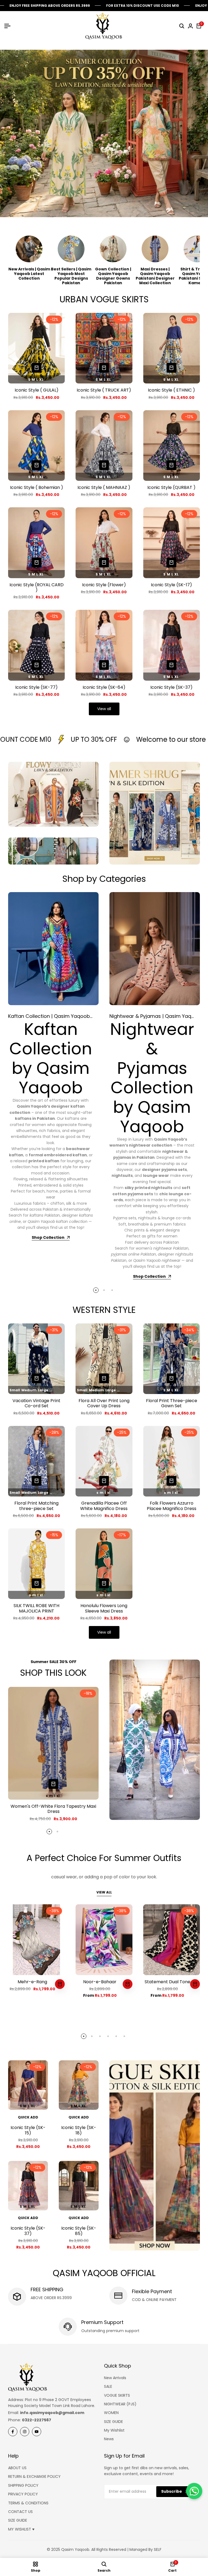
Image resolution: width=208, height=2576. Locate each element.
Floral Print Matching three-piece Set (36, 1506)
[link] (155, 1740)
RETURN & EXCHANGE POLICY (34, 2476)
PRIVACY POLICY (23, 2494)
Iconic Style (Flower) (104, 585)
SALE (108, 2386)
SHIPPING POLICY (23, 2485)
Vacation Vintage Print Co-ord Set (36, 1403)
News (109, 2439)
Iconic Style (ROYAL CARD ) (37, 587)
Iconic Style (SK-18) (79, 2130)
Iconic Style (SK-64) (104, 687)
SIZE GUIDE (113, 2422)
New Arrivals (115, 2378)
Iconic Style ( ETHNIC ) (171, 390)
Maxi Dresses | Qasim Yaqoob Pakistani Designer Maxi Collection (155, 276)
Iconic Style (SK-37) (171, 687)
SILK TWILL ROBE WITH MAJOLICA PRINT (36, 1608)
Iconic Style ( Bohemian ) (37, 487)
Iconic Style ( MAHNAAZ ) (104, 487)
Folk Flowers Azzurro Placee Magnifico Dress (172, 1506)
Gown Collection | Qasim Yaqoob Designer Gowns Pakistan (113, 276)
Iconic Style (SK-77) (36, 687)
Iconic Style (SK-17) (171, 585)
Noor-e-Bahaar (100, 1982)
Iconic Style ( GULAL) (37, 390)
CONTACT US (20, 2512)
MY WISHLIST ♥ (21, 2529)
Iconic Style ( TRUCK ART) (104, 390)
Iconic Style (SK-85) (79, 2231)
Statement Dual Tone (168, 1982)
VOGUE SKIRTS (117, 2395)
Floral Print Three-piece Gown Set (172, 1403)
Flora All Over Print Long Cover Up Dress (104, 1403)
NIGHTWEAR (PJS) (120, 2404)
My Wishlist (114, 2430)
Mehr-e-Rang (32, 1982)
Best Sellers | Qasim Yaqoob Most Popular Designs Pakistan (71, 276)
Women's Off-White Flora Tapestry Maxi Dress (53, 1809)
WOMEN (111, 2413)
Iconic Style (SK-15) (28, 2130)
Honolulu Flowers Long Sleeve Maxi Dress (104, 1608)
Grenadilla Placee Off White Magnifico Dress (104, 1506)
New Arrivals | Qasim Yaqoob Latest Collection (29, 274)
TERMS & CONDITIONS (28, 2503)
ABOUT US (17, 2468)
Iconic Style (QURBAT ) (171, 487)
